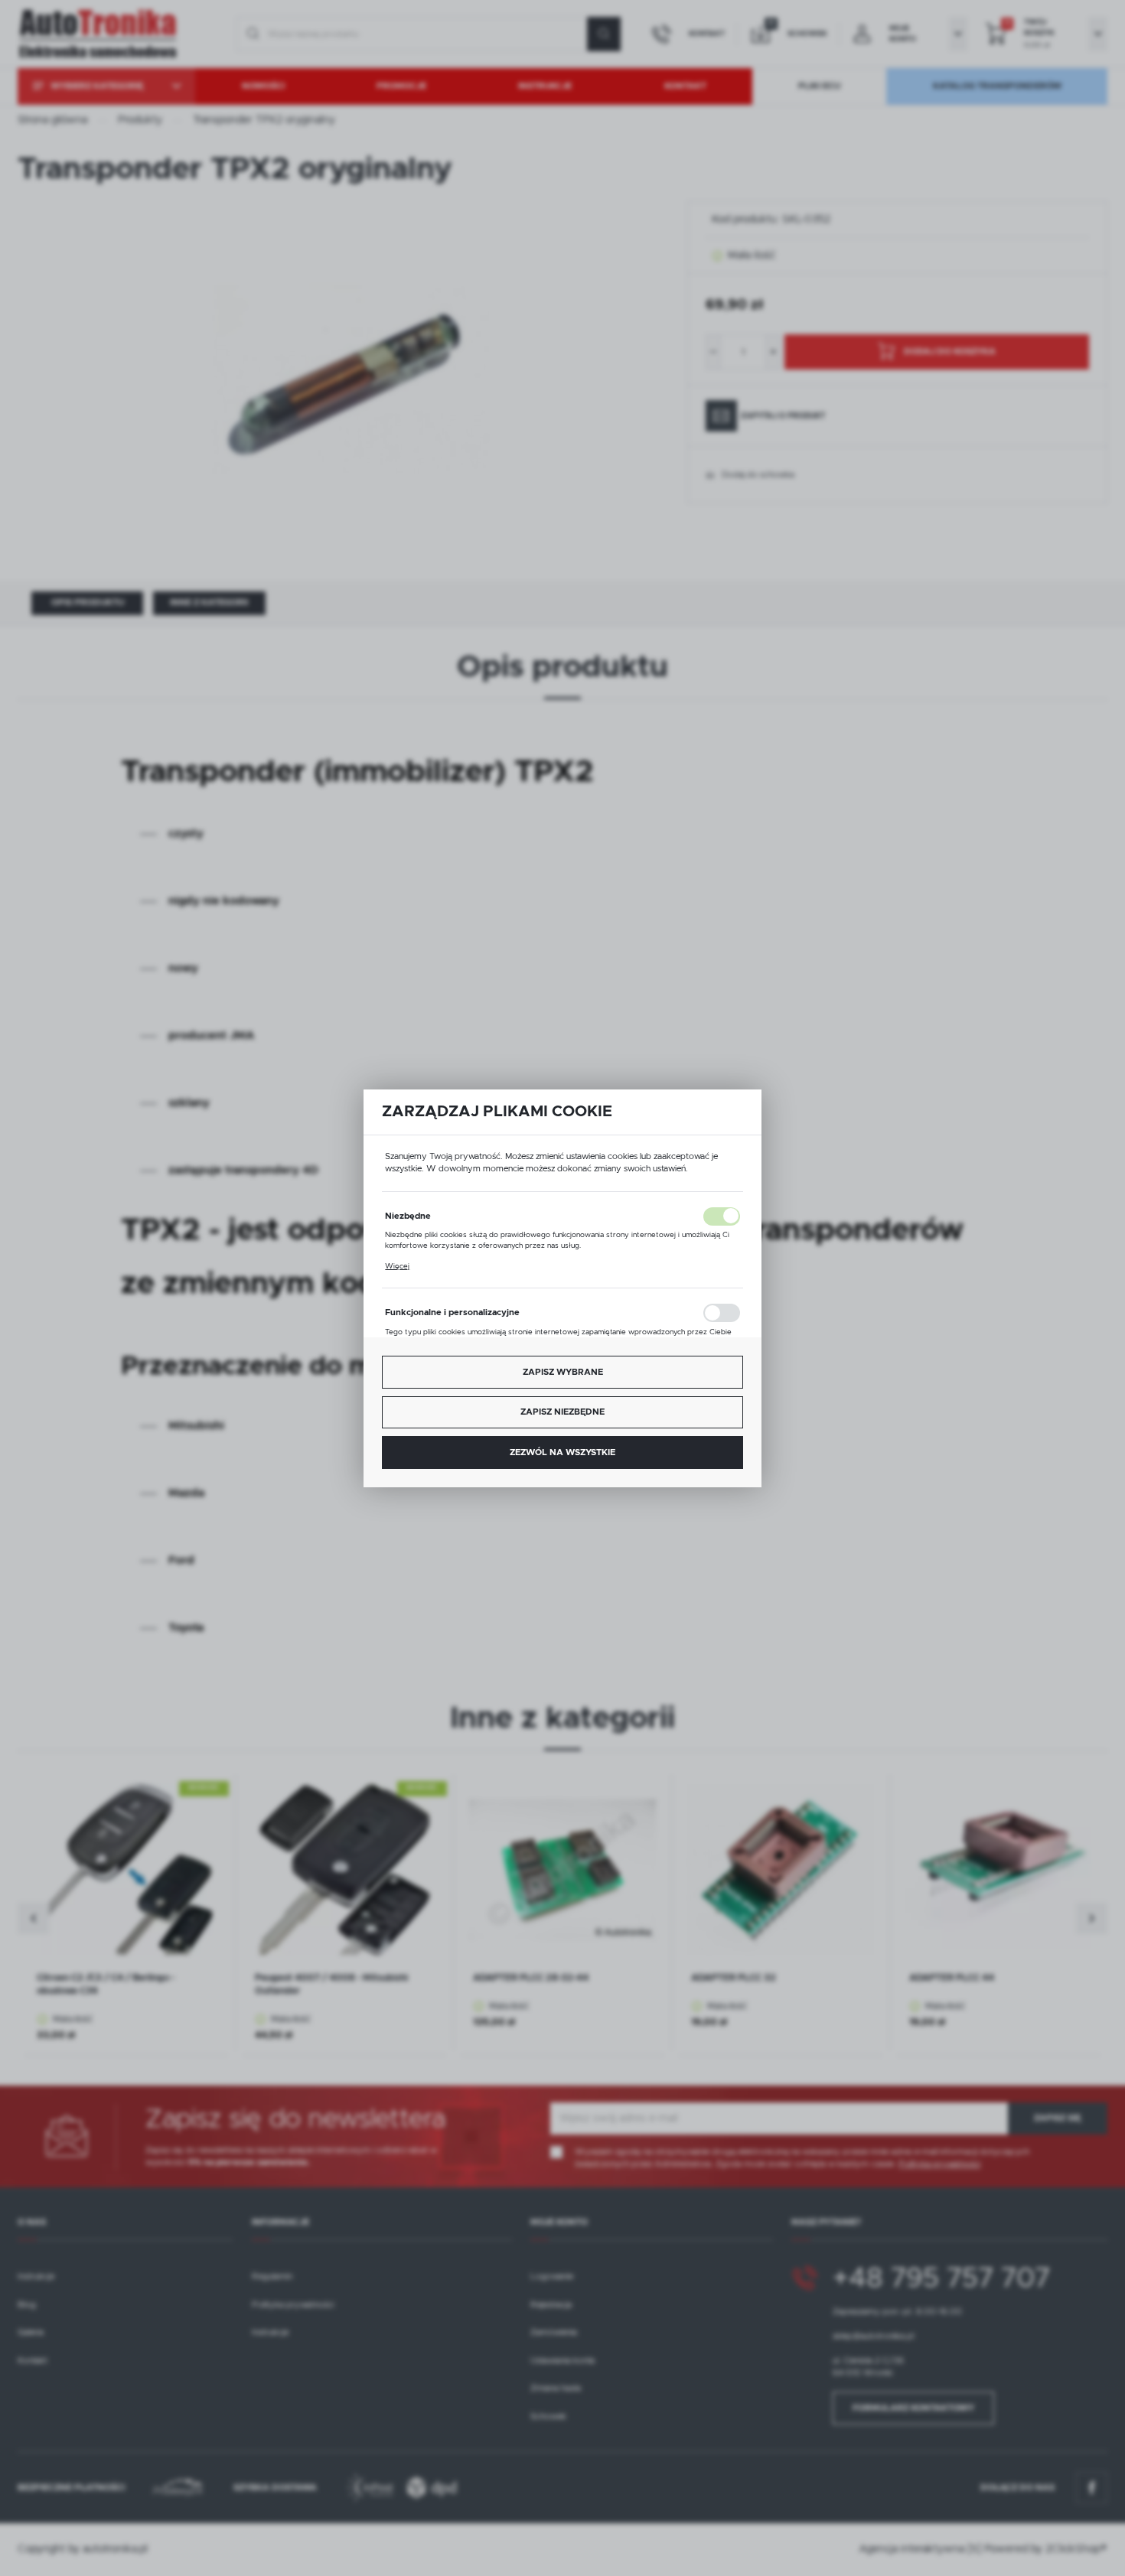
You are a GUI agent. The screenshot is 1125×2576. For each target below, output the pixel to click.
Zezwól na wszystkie (562, 1452)
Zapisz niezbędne (562, 1412)
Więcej (397, 1265)
